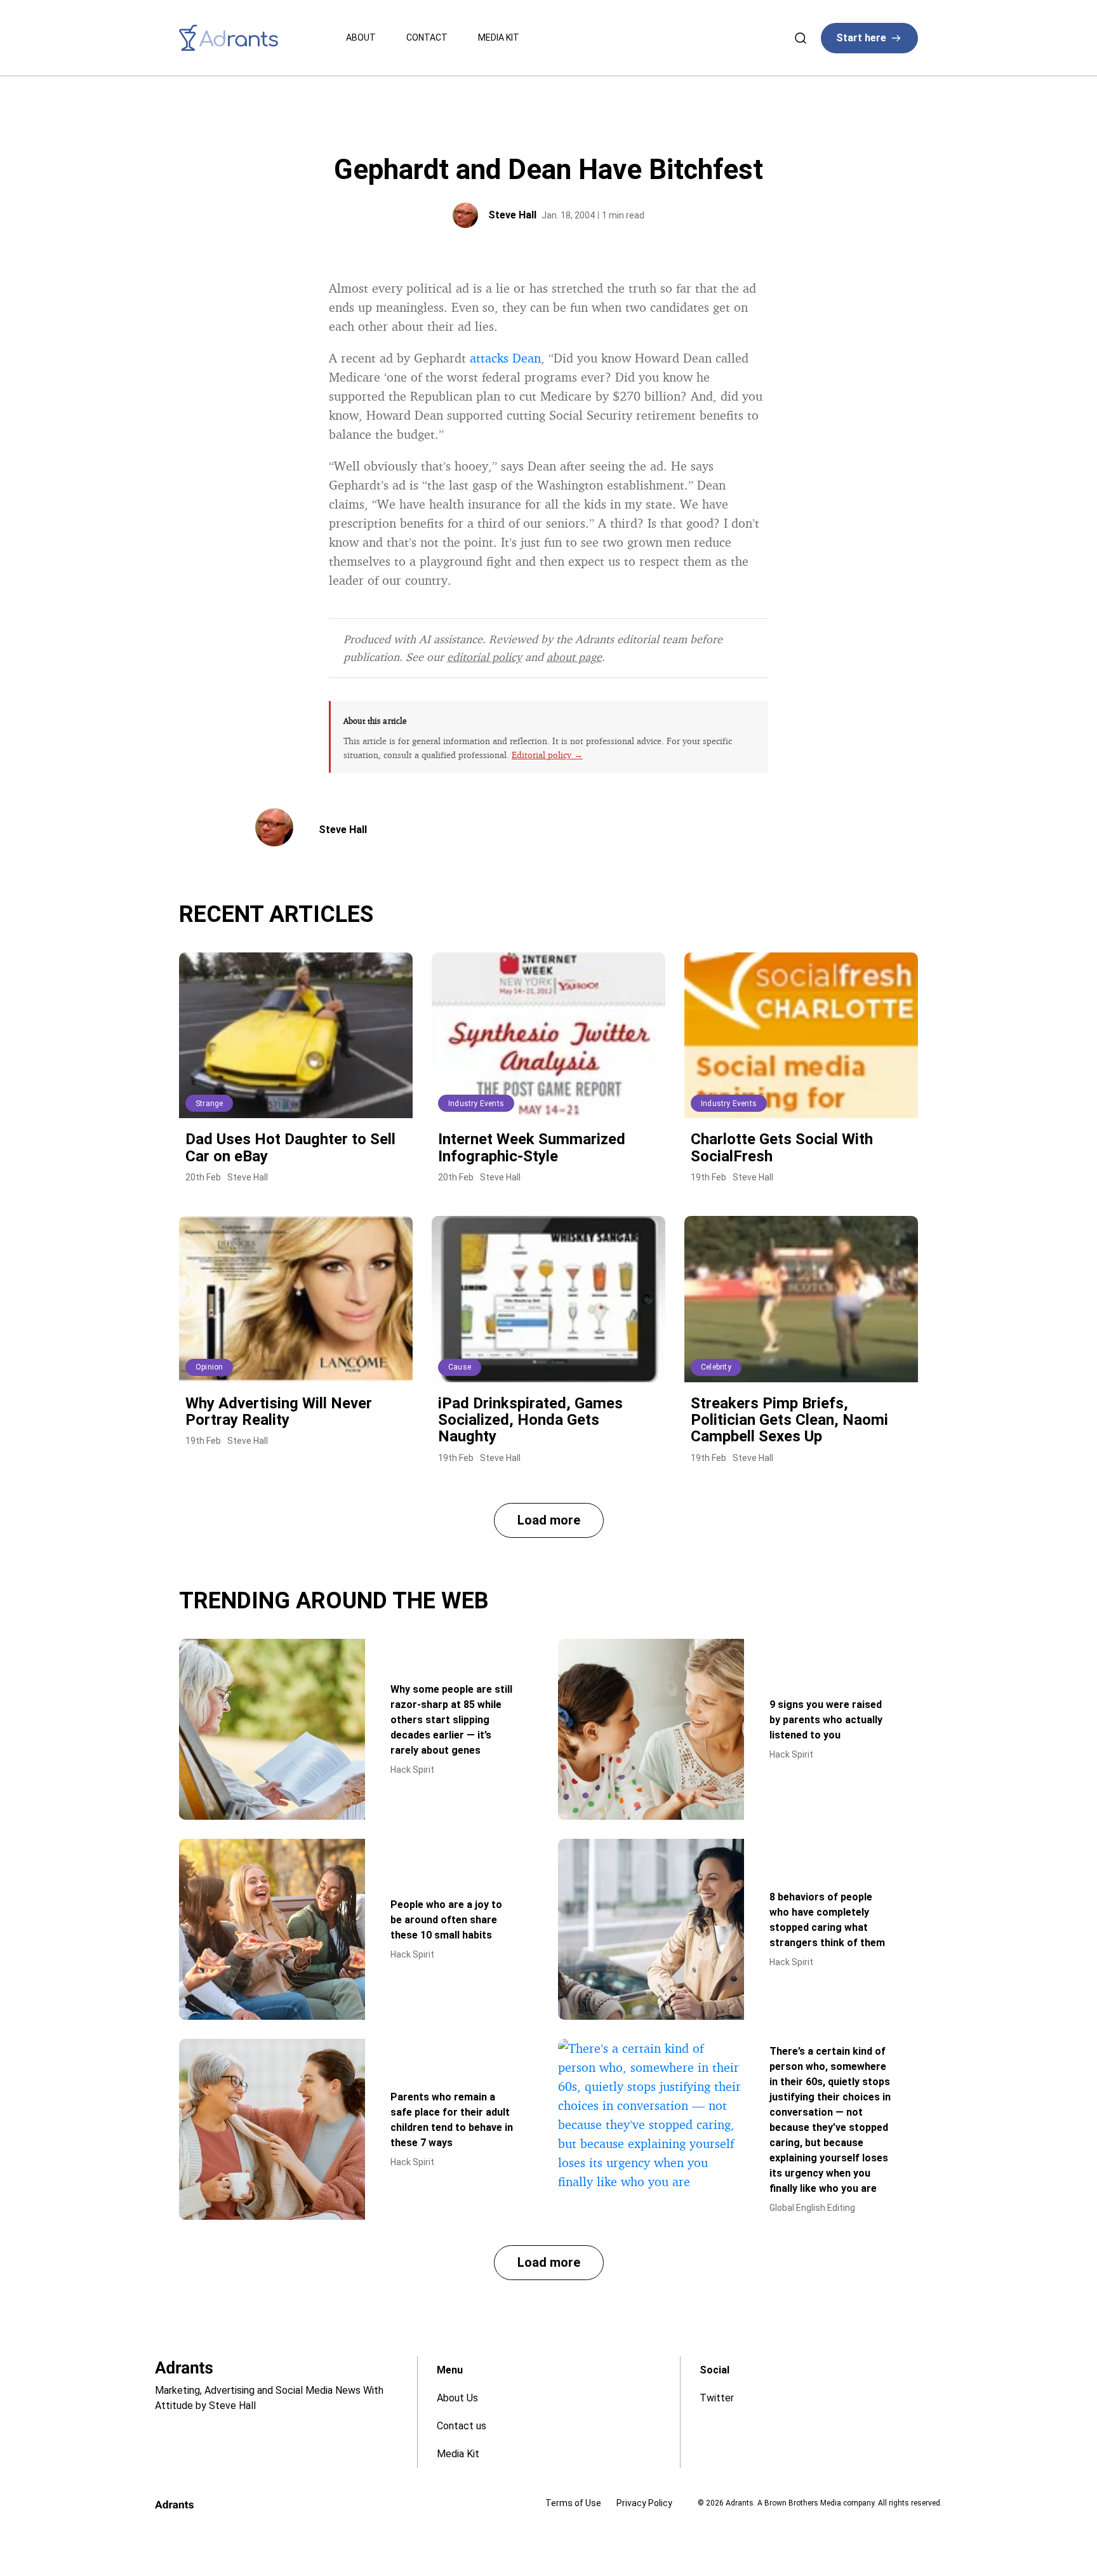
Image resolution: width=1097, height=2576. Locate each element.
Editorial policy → (547, 755)
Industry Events (476, 1104)
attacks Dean (505, 358)
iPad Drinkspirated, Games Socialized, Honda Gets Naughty (530, 1420)
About (361, 37)
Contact (427, 37)
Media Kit (499, 37)
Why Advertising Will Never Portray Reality (279, 1411)
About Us (457, 2398)
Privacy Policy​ (644, 2503)
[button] (549, 1520)
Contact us (462, 2426)
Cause (460, 1367)
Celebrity (716, 1367)
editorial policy (484, 657)
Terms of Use (573, 2503)
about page (574, 657)
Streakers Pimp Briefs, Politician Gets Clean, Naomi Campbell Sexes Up (789, 1420)
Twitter (717, 2398)
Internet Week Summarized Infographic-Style (532, 1147)
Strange (209, 1104)
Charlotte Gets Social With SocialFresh (782, 1147)
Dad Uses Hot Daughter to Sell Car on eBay (290, 1147)
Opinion (209, 1367)
